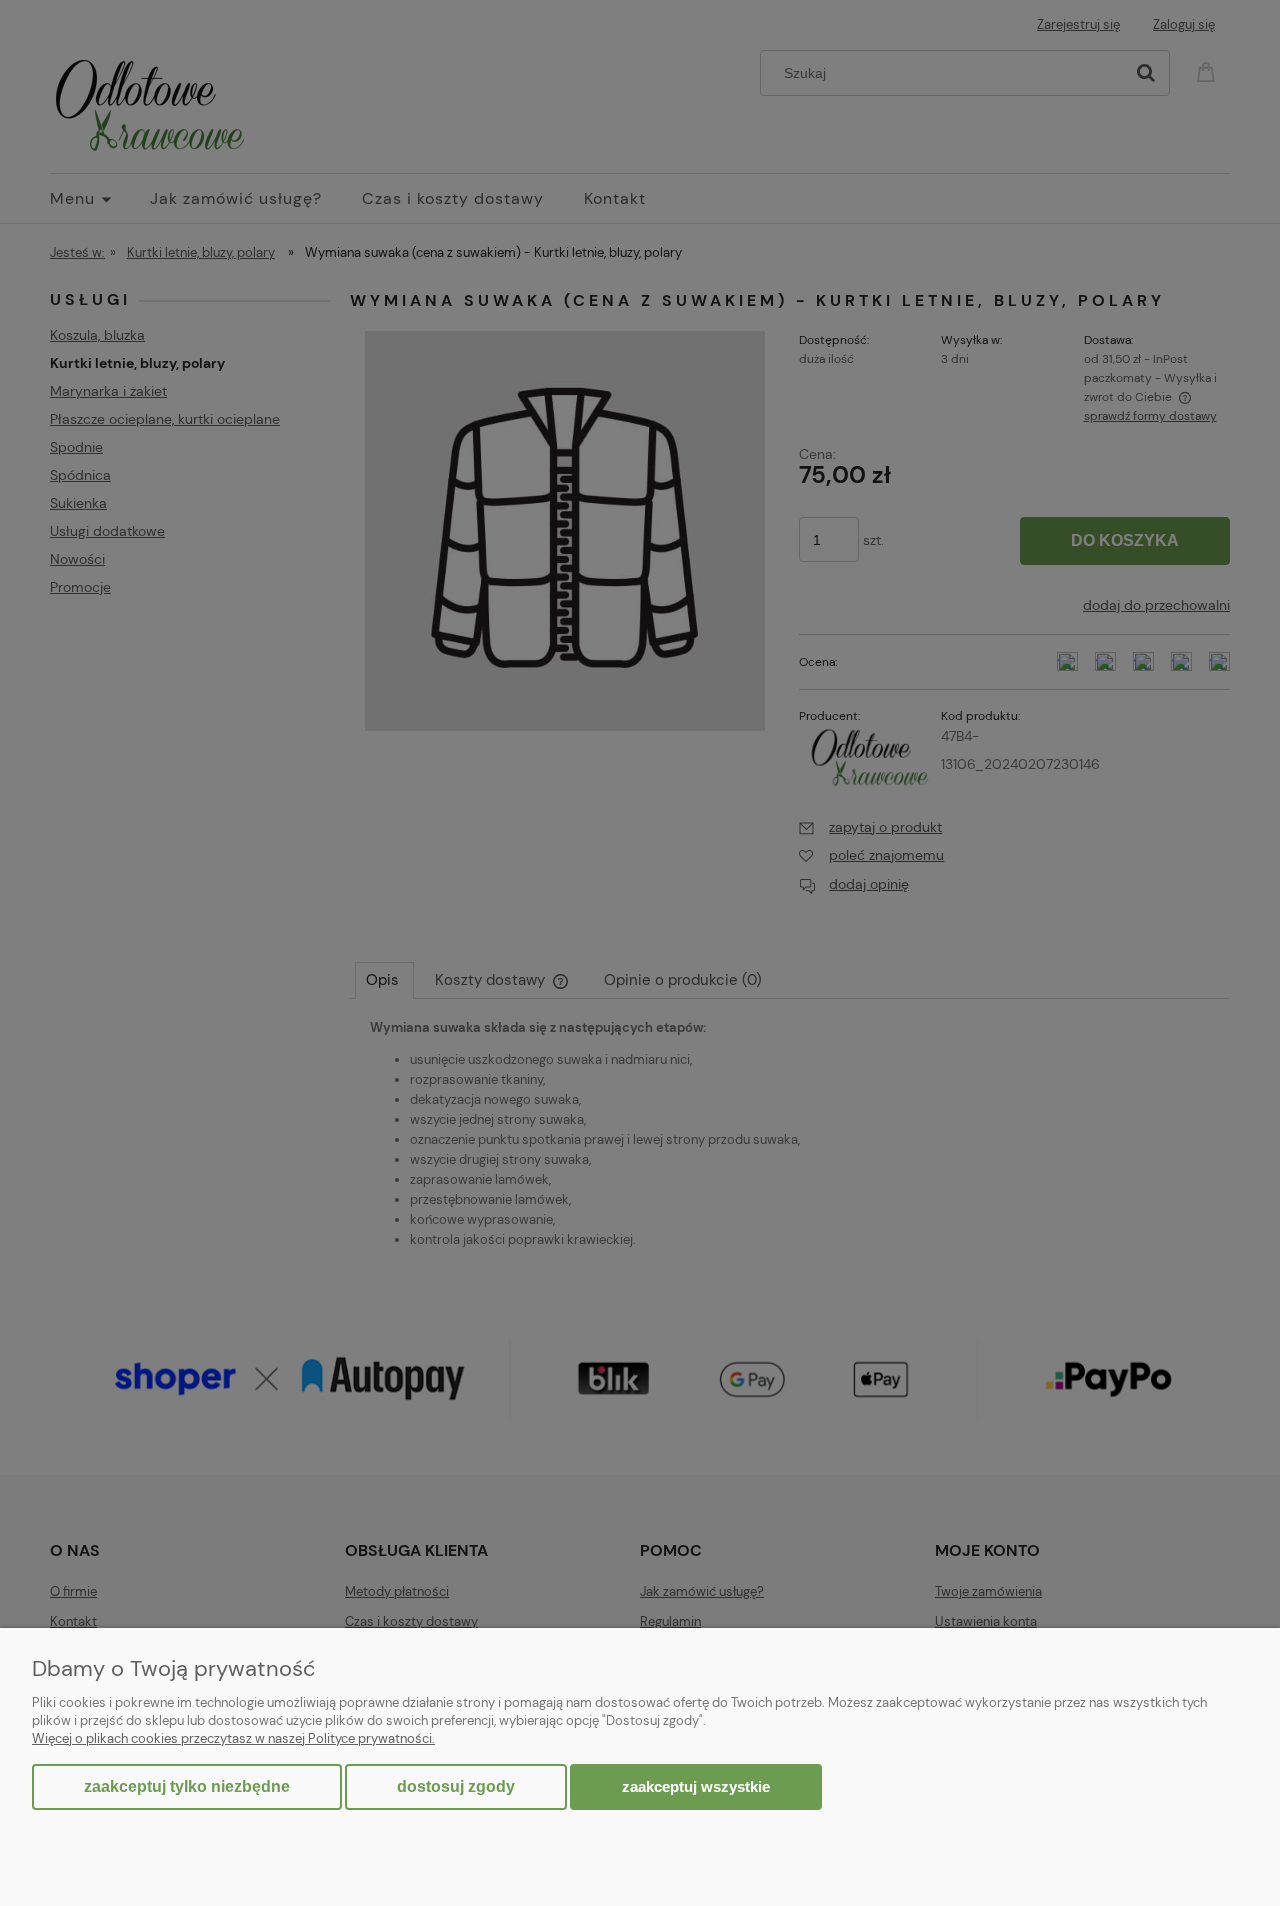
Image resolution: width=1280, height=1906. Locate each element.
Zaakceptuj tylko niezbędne (187, 1786)
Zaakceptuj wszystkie (696, 1786)
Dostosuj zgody (456, 1786)
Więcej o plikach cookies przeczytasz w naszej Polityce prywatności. (233, 1738)
